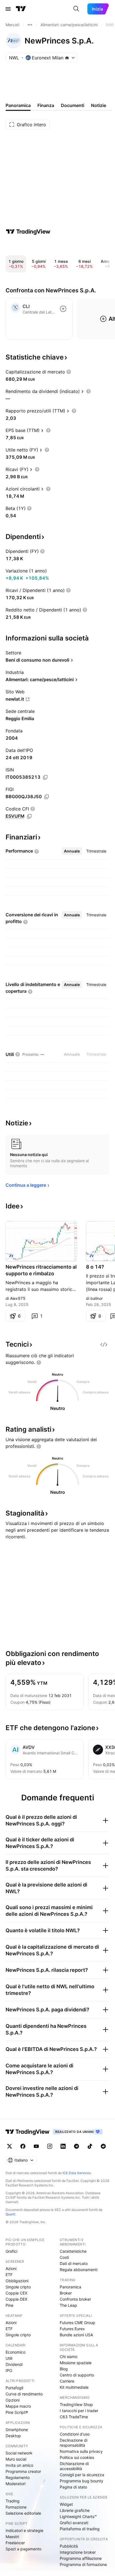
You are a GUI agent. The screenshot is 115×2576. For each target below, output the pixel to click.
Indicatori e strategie (24, 2530)
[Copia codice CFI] (29, 816)
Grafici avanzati (74, 2523)
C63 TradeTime (74, 2417)
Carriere (67, 2381)
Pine (9, 2305)
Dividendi (14, 2364)
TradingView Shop (76, 2404)
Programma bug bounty (82, 2481)
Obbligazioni (17, 2281)
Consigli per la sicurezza (82, 2475)
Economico (15, 2352)
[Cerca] (76, 9)
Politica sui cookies (77, 2457)
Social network (19, 2453)
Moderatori (15, 2484)
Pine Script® (17, 2412)
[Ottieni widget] (104, 1344)
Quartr (10, 2214)
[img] (67, 58)
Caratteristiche (73, 2251)
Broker (66, 2293)
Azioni (11, 2268)
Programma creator (23, 2471)
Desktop (13, 2436)
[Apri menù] (8, 9)
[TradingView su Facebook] (23, 2146)
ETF (9, 2275)
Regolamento (18, 2477)
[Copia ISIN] (45, 777)
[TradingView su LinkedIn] (63, 2146)
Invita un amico (19, 2465)
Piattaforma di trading (80, 2529)
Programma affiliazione (81, 2558)
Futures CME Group (77, 2323)
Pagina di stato (73, 2487)
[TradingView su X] (9, 2146)
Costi (64, 2257)
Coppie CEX (16, 2293)
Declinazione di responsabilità (74, 2443)
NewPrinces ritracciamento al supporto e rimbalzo (41, 1270)
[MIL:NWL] (11, 1256)
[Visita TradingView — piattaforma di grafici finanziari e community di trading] (28, 232)
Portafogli (14, 2388)
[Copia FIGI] (47, 797)
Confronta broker (75, 2299)
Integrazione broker (78, 2552)
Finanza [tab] (46, 105)
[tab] (72, 851)
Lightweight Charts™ (78, 2516)
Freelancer (15, 2543)
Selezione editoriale (23, 2513)
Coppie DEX (16, 2299)
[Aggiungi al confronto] (63, 309)
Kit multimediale (74, 2387)
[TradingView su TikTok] (90, 2146)
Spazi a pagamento (23, 2549)
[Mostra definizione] (69, 372)
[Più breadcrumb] (30, 25)
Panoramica (70, 2287)
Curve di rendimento (24, 2394)
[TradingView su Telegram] (76, 2146)
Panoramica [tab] (18, 105)
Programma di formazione (83, 2564)
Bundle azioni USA (76, 2335)
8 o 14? (95, 1267)
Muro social (16, 2459)
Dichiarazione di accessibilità (74, 2466)
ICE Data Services (77, 2173)
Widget (66, 2504)
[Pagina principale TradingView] (21, 9)
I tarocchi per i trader (79, 2411)
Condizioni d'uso (75, 2434)
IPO (9, 2370)
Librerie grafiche (75, 2510)
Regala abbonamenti (79, 2270)
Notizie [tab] (99, 105)
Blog (64, 2369)
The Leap (68, 2305)
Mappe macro (18, 2406)
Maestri (12, 2537)
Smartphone (17, 2430)
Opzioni (13, 2400)
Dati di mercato (74, 2263)
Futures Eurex (72, 2329)
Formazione (16, 2507)
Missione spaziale (76, 2363)
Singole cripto (18, 2287)
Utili (9, 2358)
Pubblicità (69, 2546)
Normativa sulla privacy (81, 2451)
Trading (13, 2501)
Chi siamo (69, 2357)
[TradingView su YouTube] (36, 2146)
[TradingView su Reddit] (103, 2146)
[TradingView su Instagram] (50, 2146)
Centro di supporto (77, 2375)
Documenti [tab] (73, 105)
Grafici (11, 2251)
